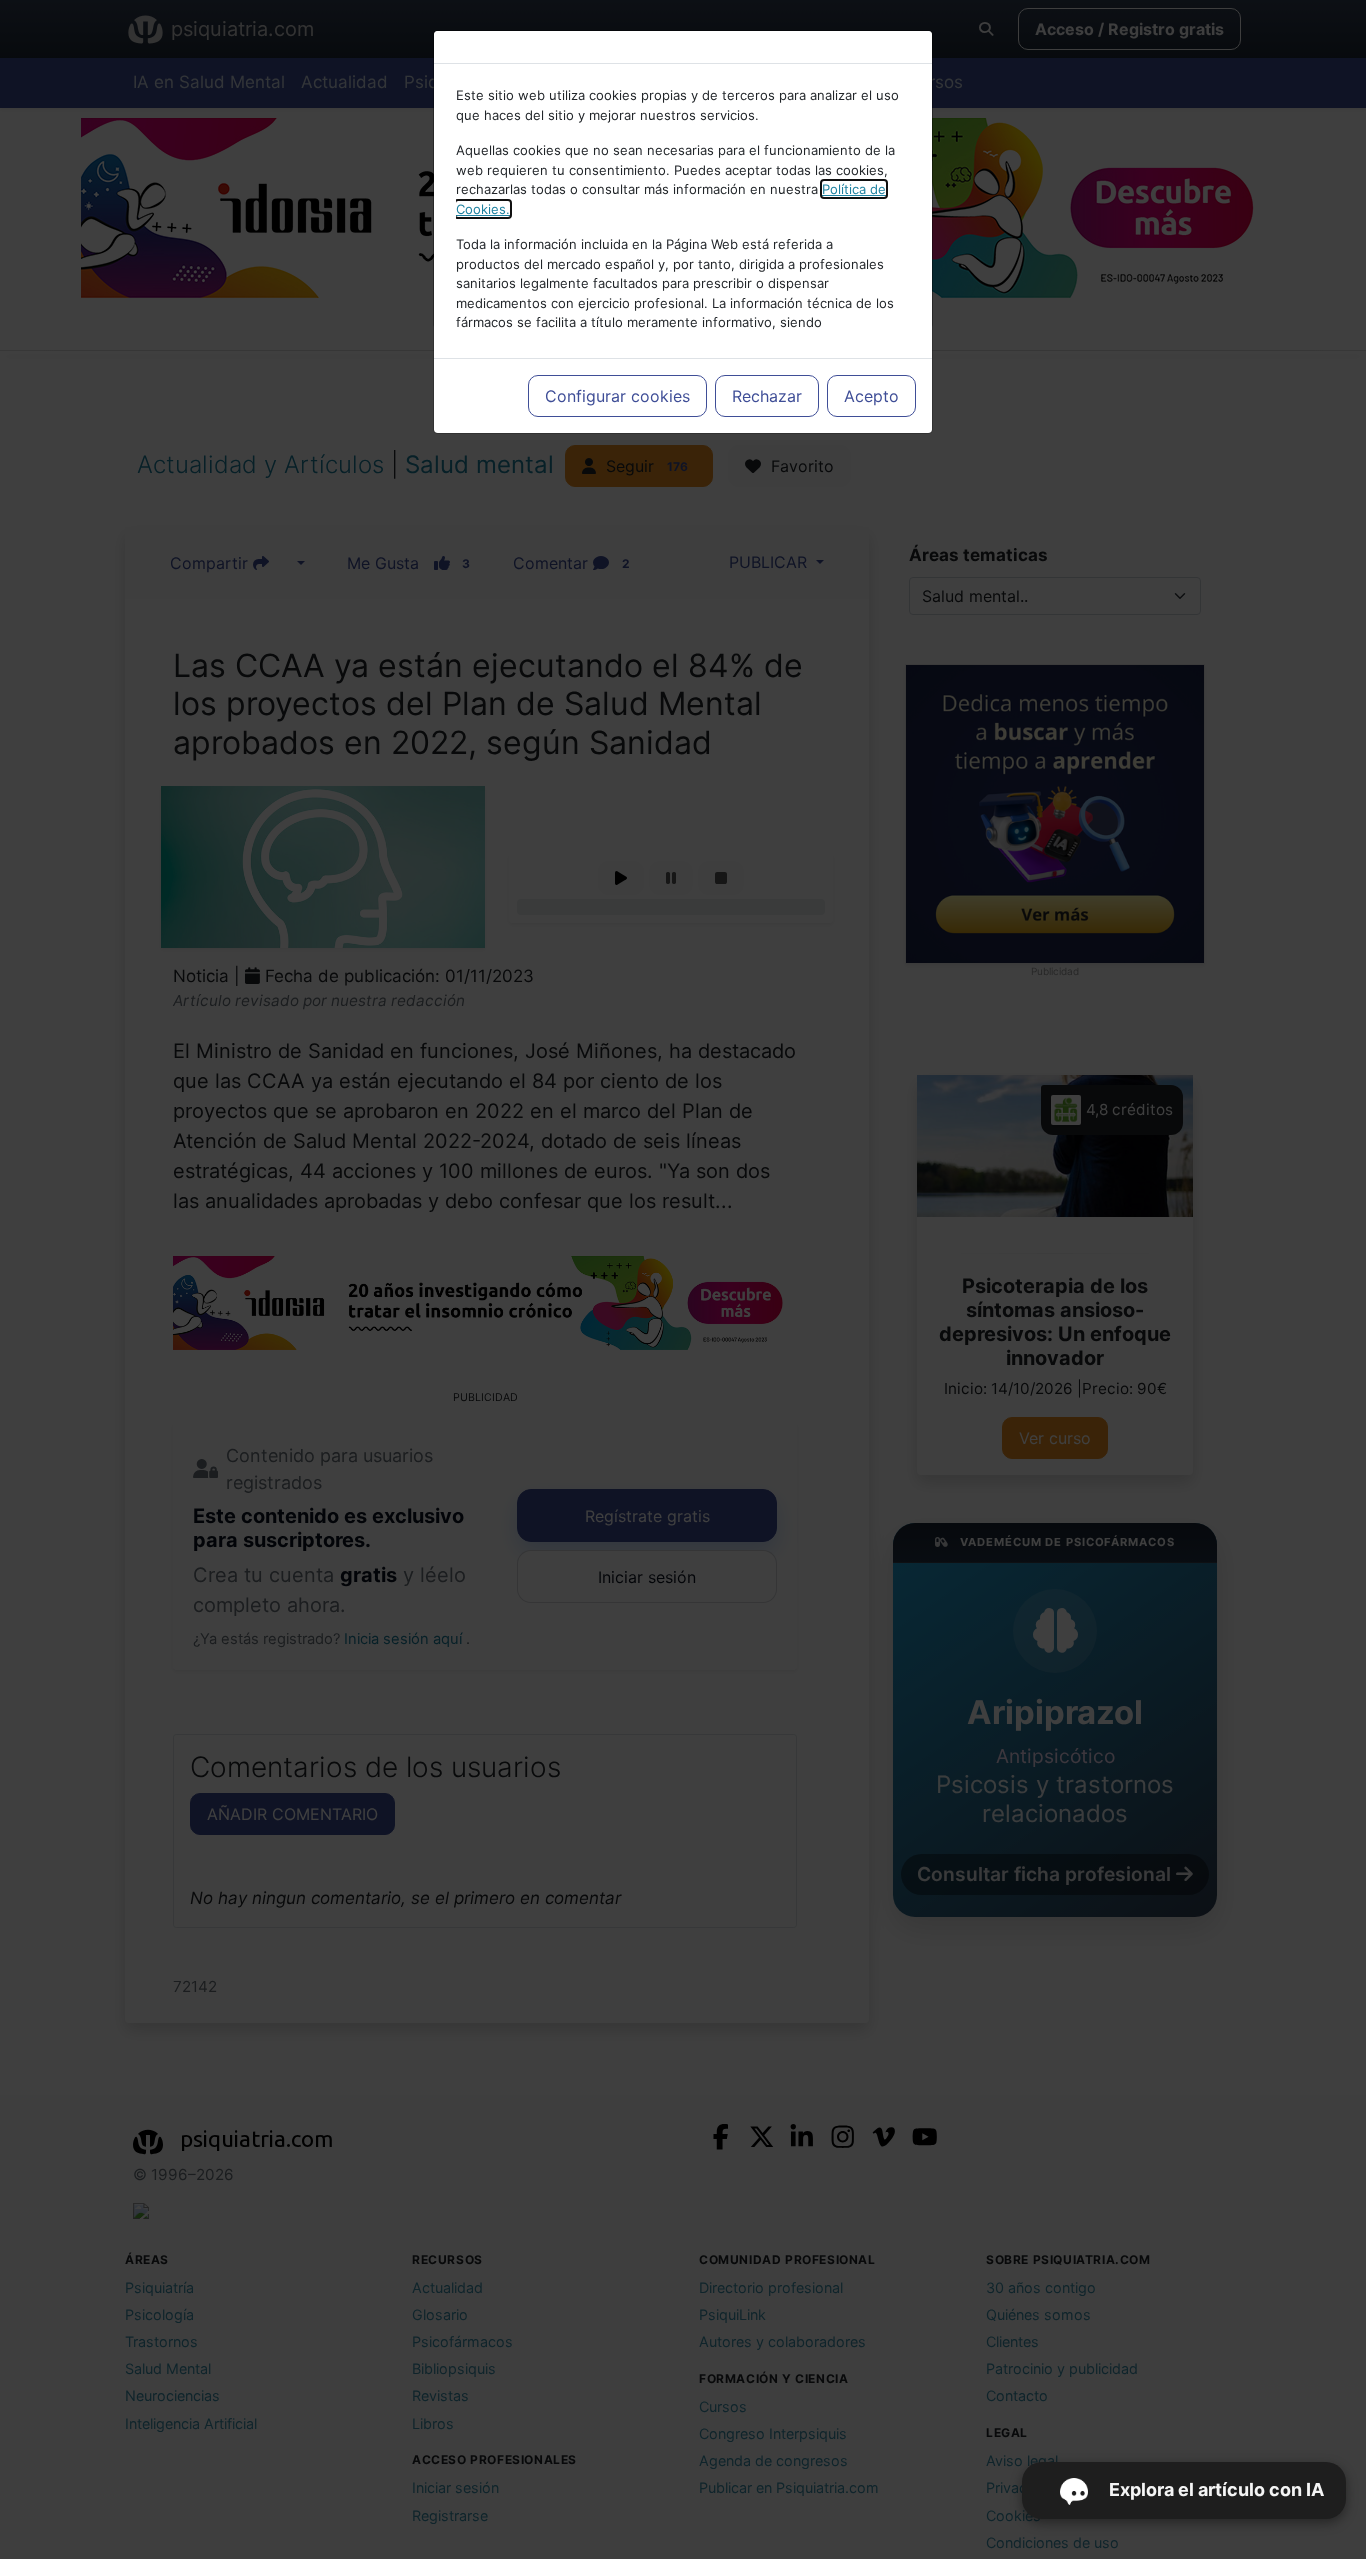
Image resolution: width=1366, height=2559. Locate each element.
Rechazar (767, 396)
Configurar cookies (617, 396)
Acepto (871, 396)
